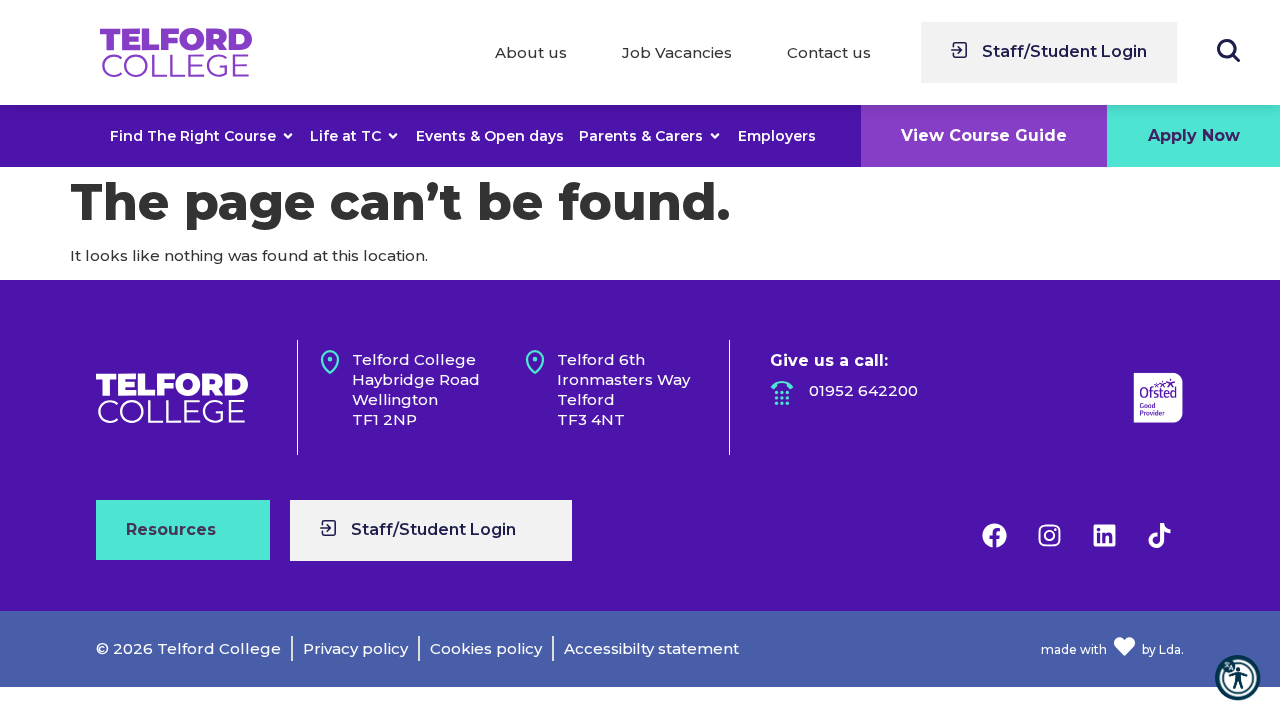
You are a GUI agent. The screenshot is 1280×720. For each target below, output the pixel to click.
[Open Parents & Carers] (715, 136)
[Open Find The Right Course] (288, 136)
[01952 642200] (782, 393)
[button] (1237, 677)
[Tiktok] (1159, 536)
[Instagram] (1049, 536)
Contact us (829, 52)
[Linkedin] (1104, 536)
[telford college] (172, 398)
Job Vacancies (677, 52)
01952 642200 (863, 390)
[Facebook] (994, 536)
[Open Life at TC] (393, 136)
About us (531, 52)
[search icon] (1228, 50)
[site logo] (176, 53)
